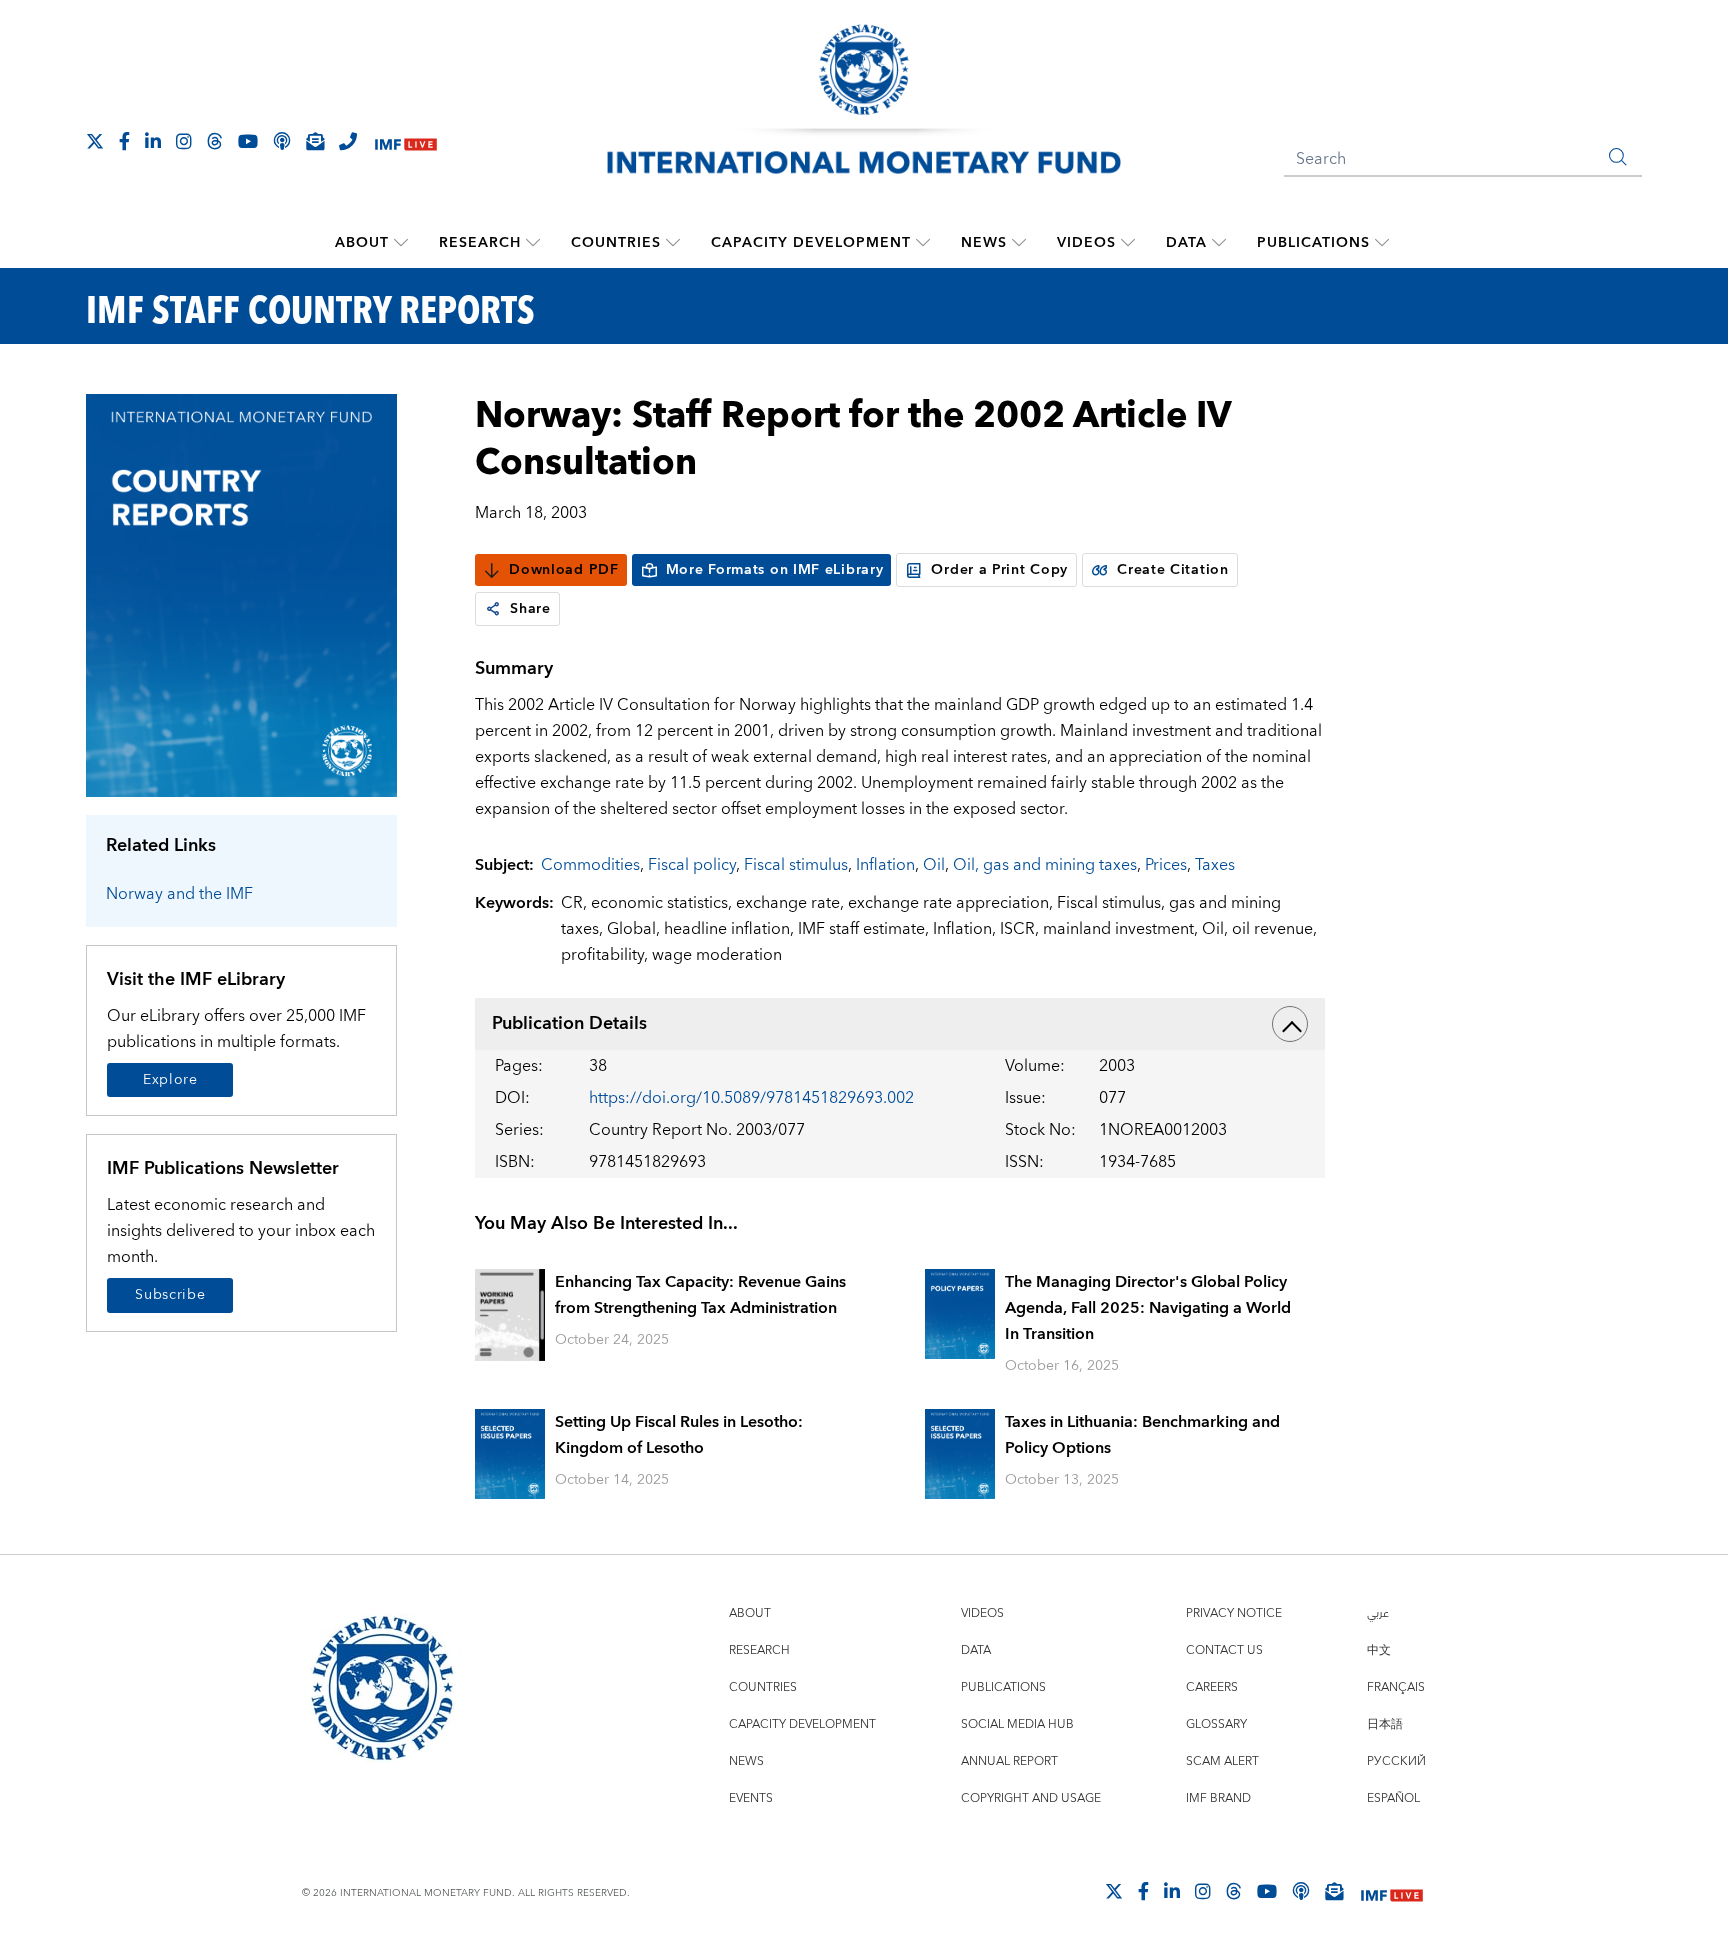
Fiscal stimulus (796, 865)
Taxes (1215, 865)
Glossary (1216, 1724)
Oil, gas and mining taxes (1045, 865)
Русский (1396, 1761)
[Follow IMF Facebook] (124, 141)
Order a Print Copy (999, 570)
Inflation (885, 865)
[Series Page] (241, 594)
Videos (1086, 243)
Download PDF (563, 570)
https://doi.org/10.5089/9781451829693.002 (751, 1098)
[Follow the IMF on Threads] (215, 141)
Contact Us (1224, 1650)
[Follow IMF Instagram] (184, 141)
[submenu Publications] (1382, 243)
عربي (1378, 1613)
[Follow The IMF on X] (95, 141)
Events (751, 1798)
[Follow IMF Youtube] (248, 141)
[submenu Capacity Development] (923, 243)
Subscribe (170, 1295)
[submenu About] (401, 243)
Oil (934, 865)
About (362, 243)
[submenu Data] (1219, 243)
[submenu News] (1019, 243)
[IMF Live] (406, 142)
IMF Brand (1218, 1798)
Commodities (590, 865)
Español (1393, 1798)
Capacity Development (811, 243)
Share (530, 609)
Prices (1166, 865)
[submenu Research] (533, 243)
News (984, 243)
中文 (1379, 1650)
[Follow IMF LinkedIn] (153, 141)
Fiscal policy (692, 865)
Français (1396, 1687)
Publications (1313, 243)
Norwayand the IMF (179, 894)
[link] (493, 609)
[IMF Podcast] (282, 141)
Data (1186, 243)
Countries (616, 243)
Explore (170, 1080)
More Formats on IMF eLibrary (775, 570)
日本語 (1385, 1724)
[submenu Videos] (1128, 243)
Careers (1212, 1687)
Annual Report (1009, 1761)
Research (480, 243)
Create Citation (1173, 570)
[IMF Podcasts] (1301, 1891)
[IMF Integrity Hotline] (348, 141)
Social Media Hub (1017, 1724)
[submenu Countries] (673, 243)
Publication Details (569, 1023)
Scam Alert (1222, 1761)
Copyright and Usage (1031, 1798)
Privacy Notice (1234, 1613)
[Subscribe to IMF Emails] (315, 141)
